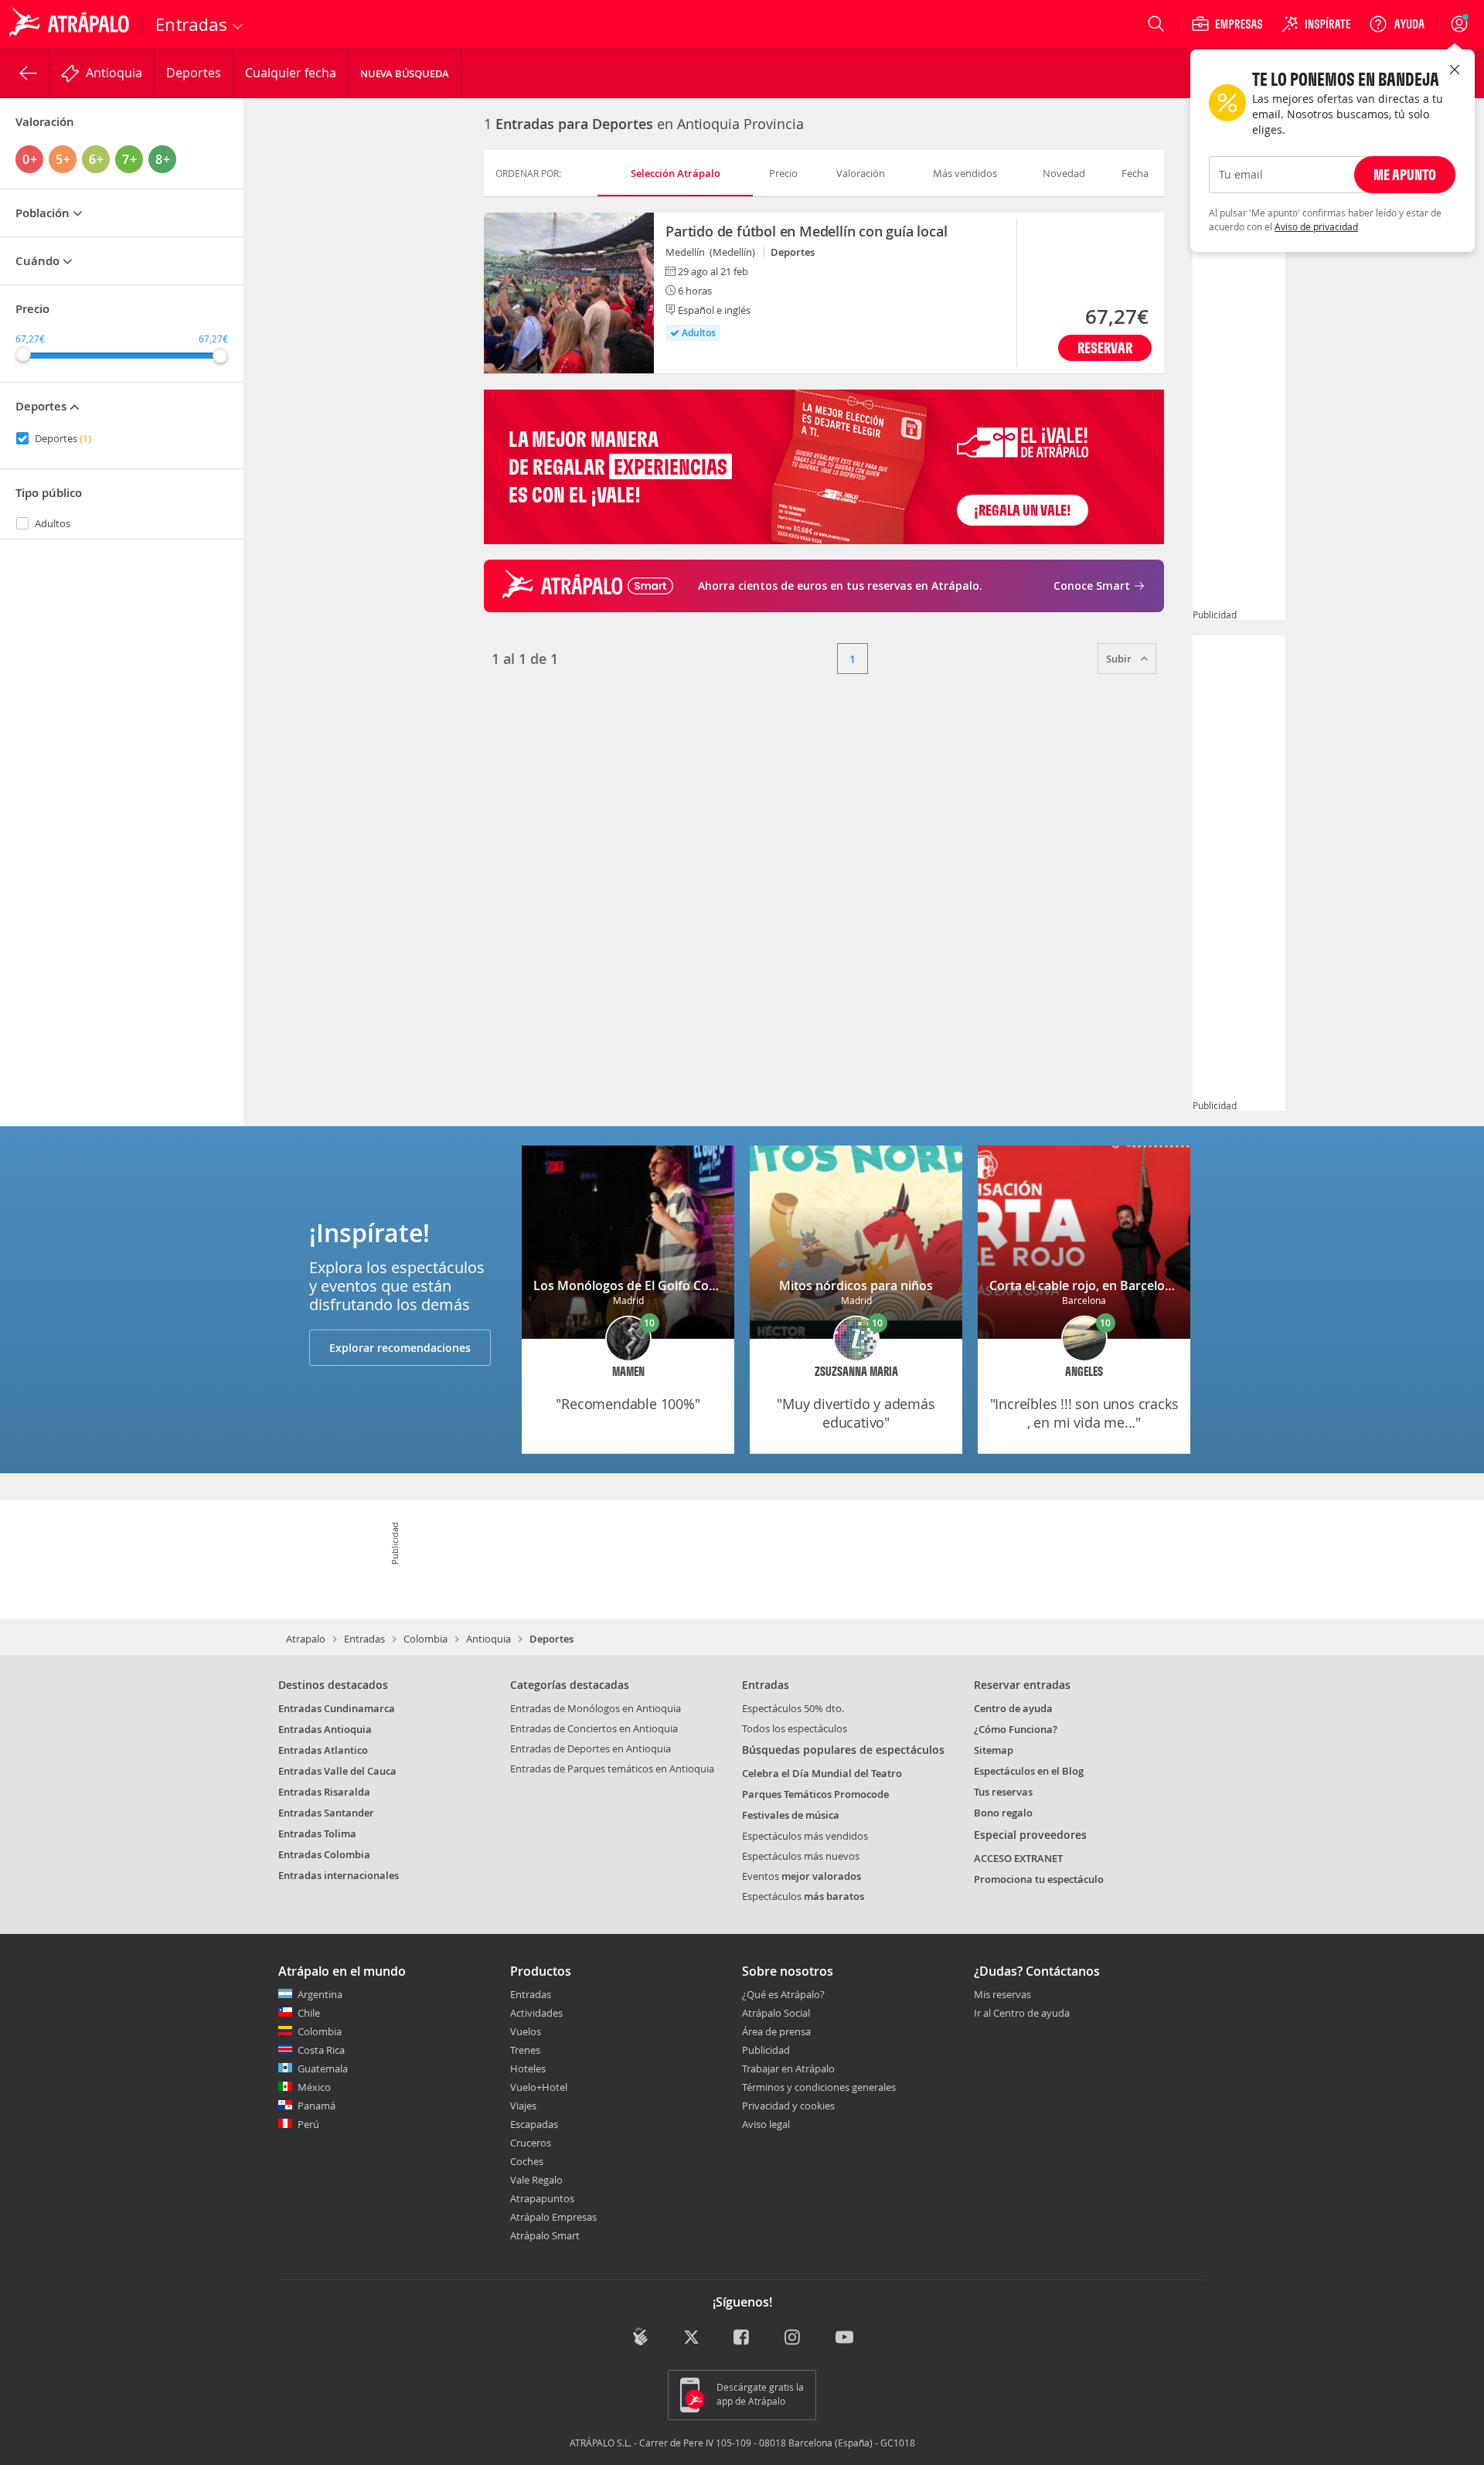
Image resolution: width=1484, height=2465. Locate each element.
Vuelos (526, 2031)
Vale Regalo (536, 2180)
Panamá (317, 2106)
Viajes (523, 2106)
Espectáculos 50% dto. (793, 1708)
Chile (309, 2013)
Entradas (364, 1639)
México (314, 2087)
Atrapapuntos (542, 2198)
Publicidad (766, 2050)
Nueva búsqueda (405, 73)
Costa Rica (321, 2050)
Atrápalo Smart (545, 2235)
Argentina (320, 1994)
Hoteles (528, 2068)
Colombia (425, 1639)
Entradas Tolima (317, 1833)
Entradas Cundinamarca (337, 1708)
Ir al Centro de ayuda (1022, 2014)
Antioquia (488, 1639)
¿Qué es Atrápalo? (783, 1994)
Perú (308, 2124)
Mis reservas (1002, 1995)
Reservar (1105, 347)
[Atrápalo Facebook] (742, 2338)
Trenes (525, 2050)
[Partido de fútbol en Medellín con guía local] (569, 293)
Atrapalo (306, 1639)
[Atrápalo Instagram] (793, 2338)
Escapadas (534, 2124)
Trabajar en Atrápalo (788, 2068)
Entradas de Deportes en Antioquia (591, 1748)
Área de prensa (776, 2031)
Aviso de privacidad (1316, 226)
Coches (527, 2161)
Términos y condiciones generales (819, 2087)
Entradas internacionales (339, 1875)
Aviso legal (766, 2124)
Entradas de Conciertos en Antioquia (594, 1728)
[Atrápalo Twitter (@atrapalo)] (691, 2338)
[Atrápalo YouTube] (844, 2338)
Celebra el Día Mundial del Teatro (822, 1773)
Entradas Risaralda (324, 1792)
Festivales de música (791, 1815)
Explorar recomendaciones (400, 1348)
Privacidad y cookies (788, 2106)
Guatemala (323, 2068)
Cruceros (531, 2143)
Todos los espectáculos (795, 1728)
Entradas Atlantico (323, 1750)
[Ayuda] (1397, 24)
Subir (1120, 659)
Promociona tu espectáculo (1039, 1879)
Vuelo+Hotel (539, 2087)
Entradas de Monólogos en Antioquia (596, 1708)
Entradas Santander (326, 1813)
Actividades (536, 2013)
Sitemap (994, 1750)
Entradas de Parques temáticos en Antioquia (612, 1769)
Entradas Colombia (324, 1854)
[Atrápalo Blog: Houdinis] (640, 2336)
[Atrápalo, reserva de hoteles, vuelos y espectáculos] (71, 24)
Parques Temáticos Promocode (815, 1794)
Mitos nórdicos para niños (856, 1285)
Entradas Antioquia (325, 1729)
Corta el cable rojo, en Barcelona (1084, 1285)
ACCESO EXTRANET (1018, 1858)
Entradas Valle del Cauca (337, 1771)
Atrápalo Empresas (553, 2217)
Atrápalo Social (776, 2013)
